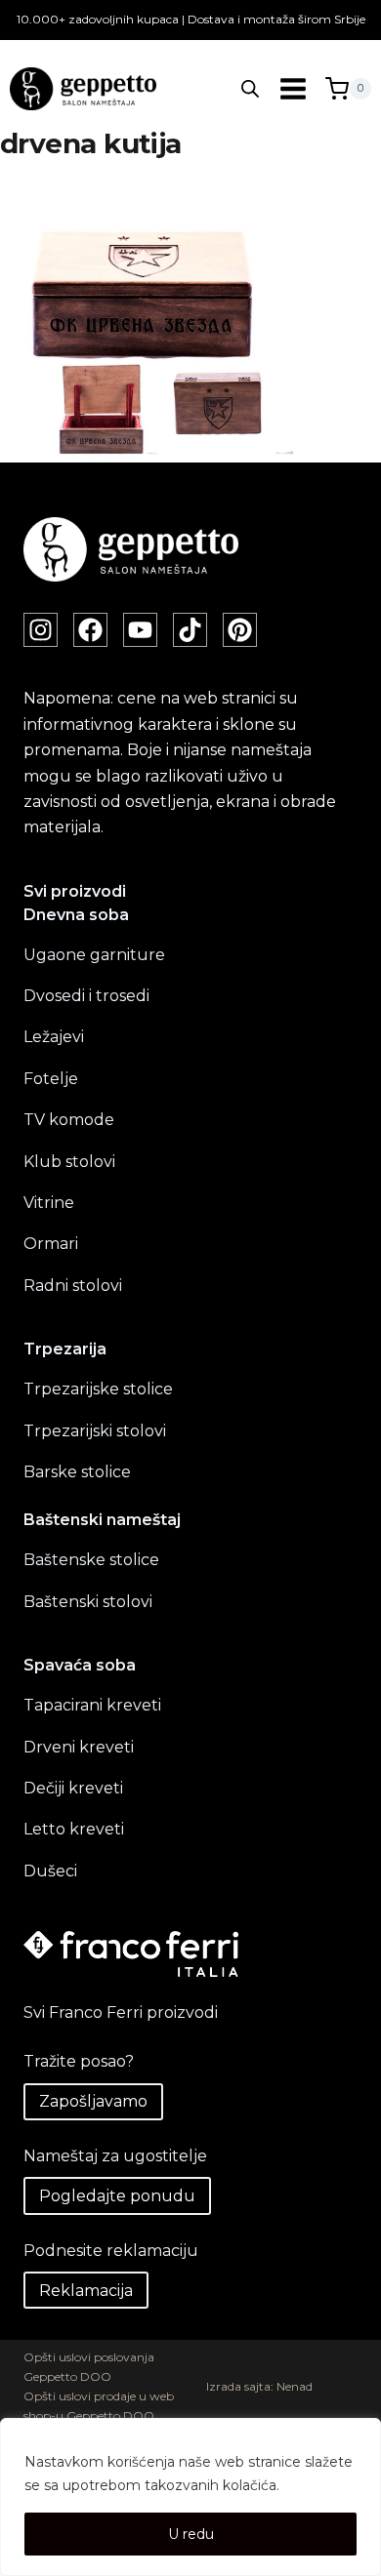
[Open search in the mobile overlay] (250, 89)
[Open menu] (293, 88)
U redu (191, 2534)
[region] (190, 2497)
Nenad (295, 2386)
